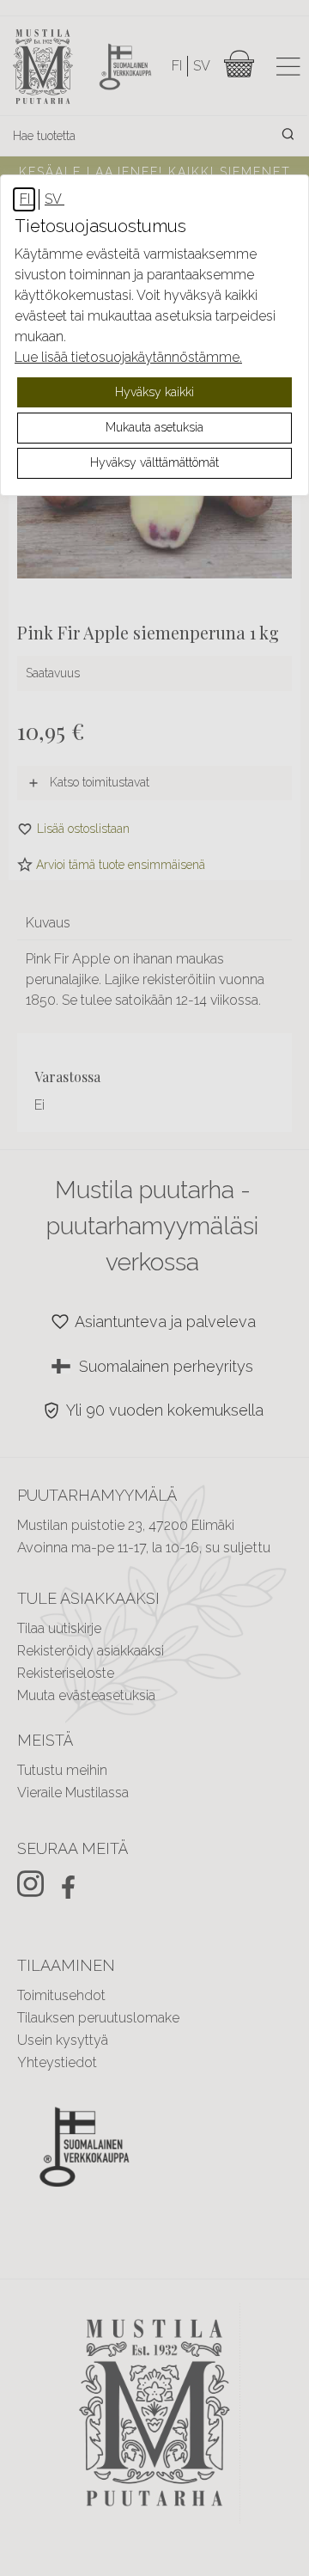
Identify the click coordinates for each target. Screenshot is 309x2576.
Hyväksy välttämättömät (154, 462)
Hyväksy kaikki (154, 392)
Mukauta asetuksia (154, 427)
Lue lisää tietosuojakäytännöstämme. (128, 357)
